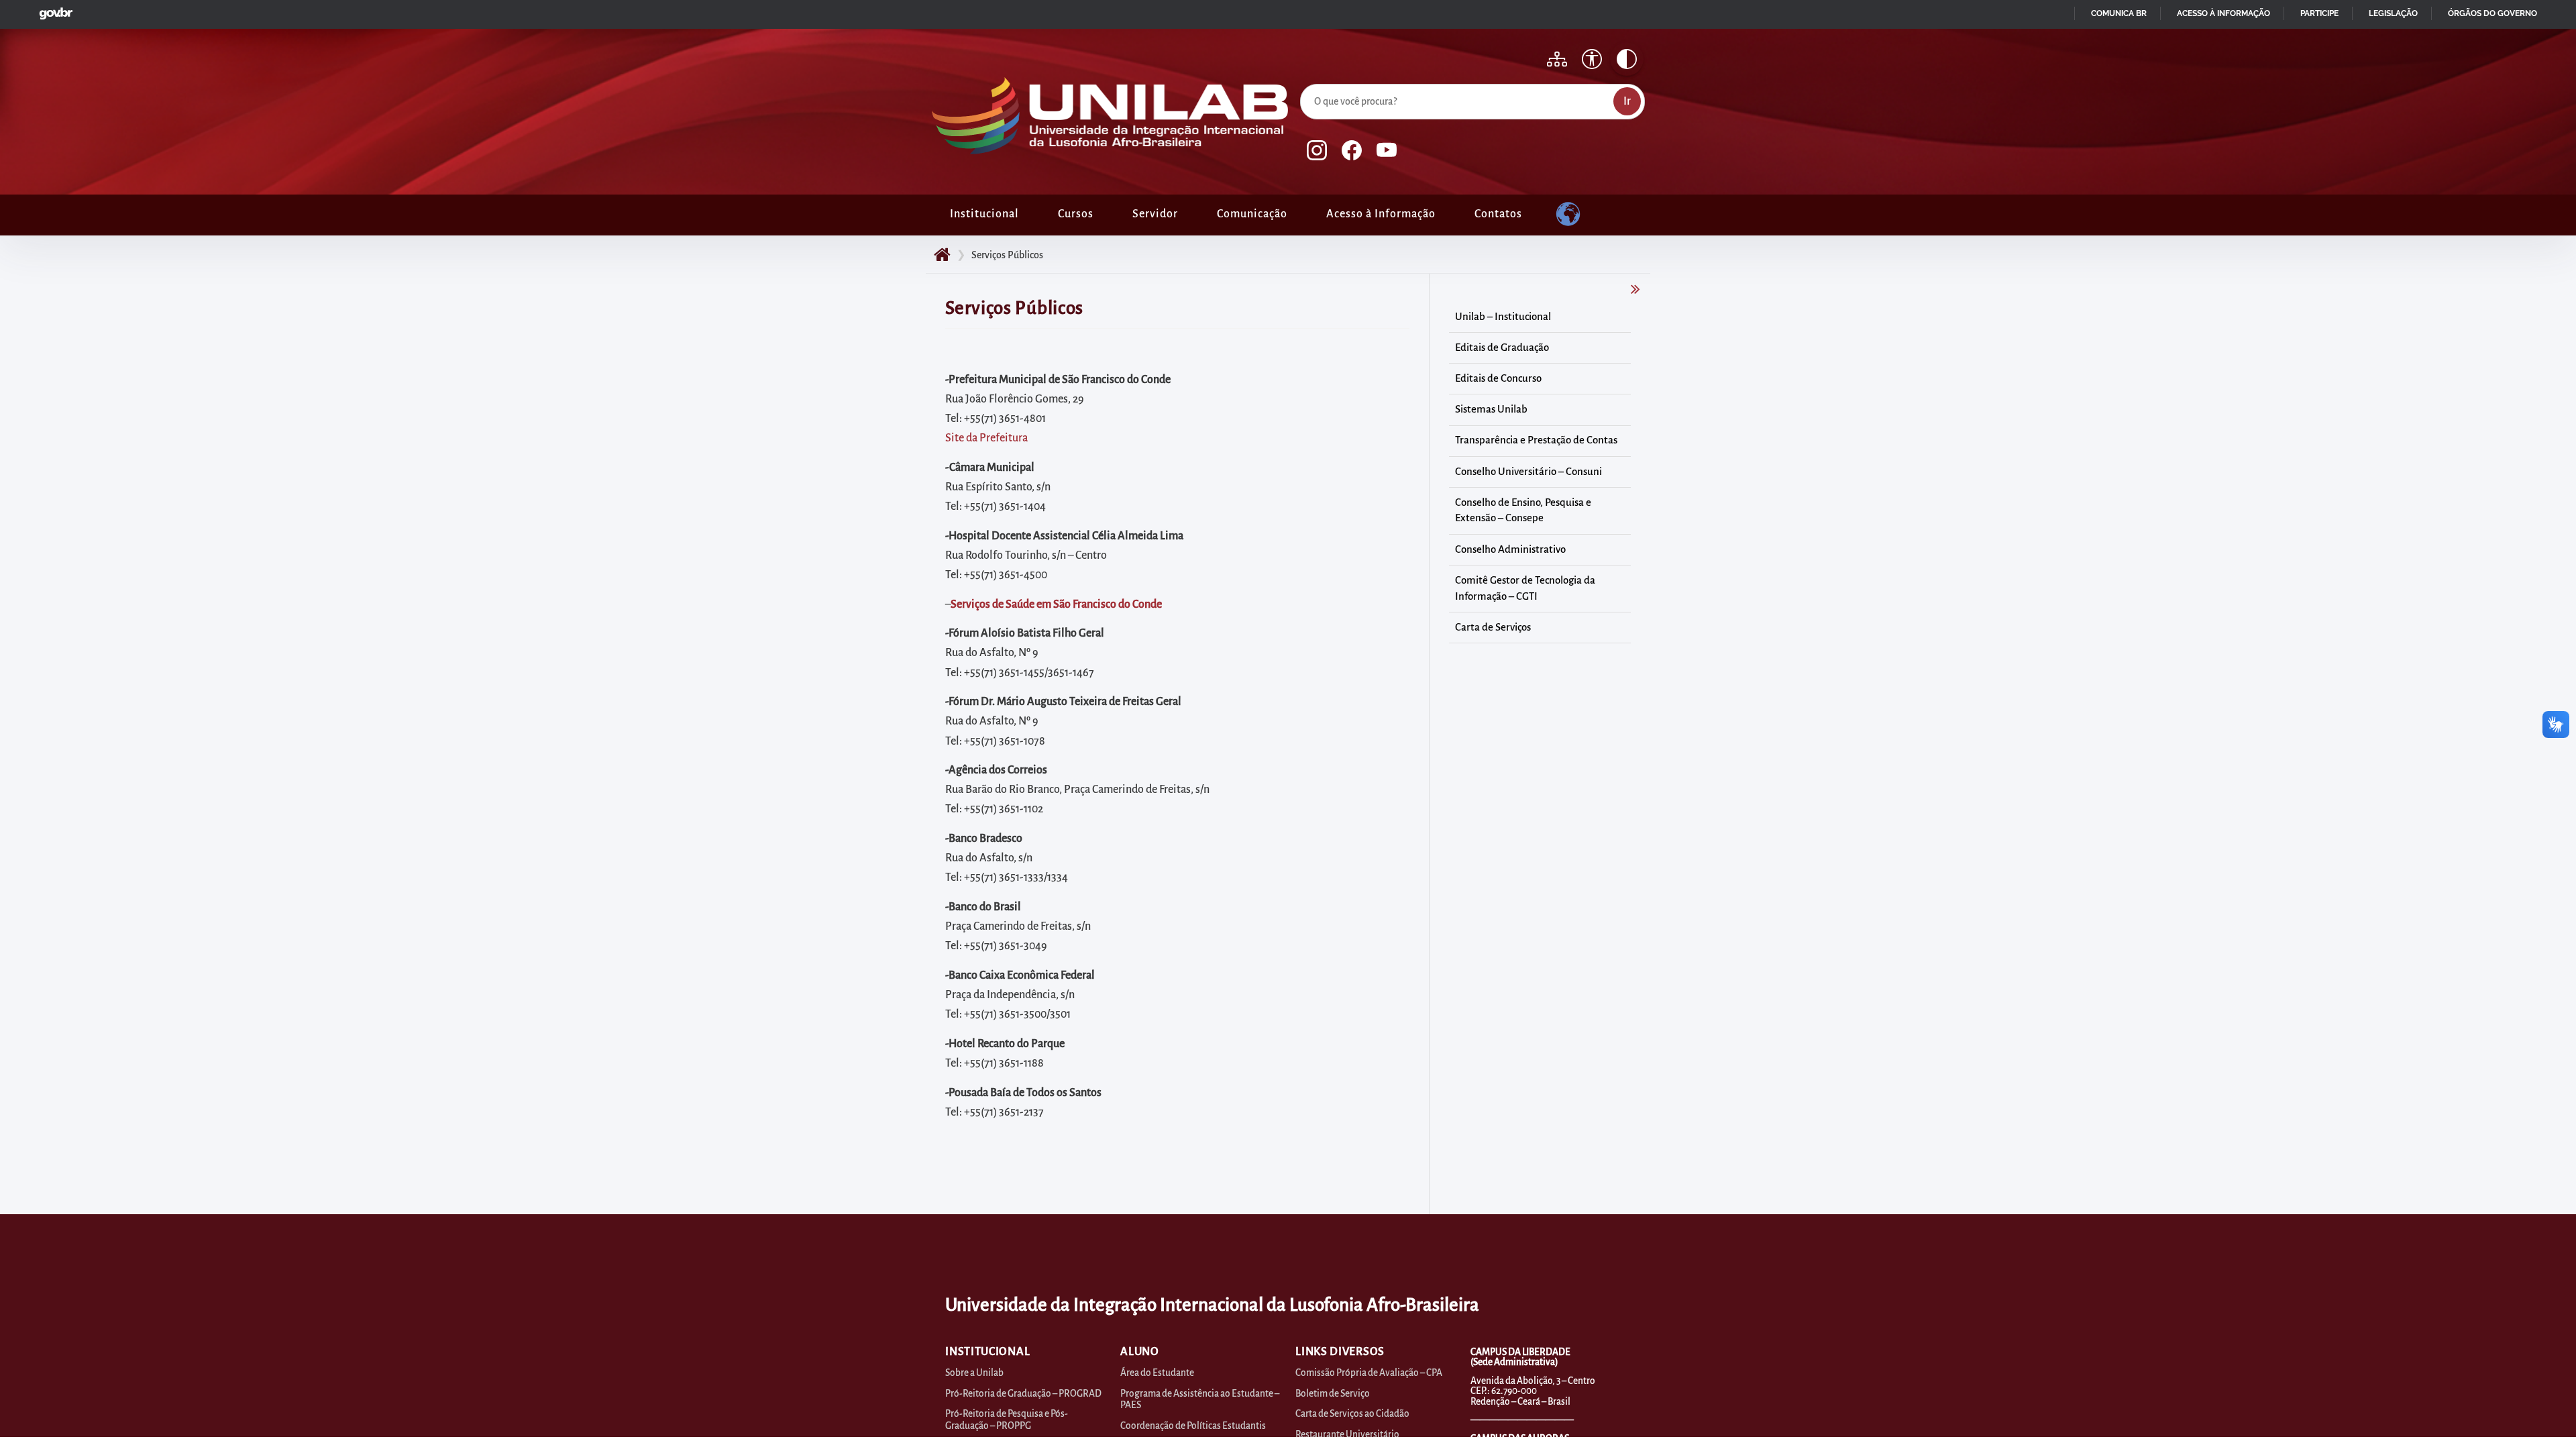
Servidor (1155, 214)
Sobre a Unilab (974, 1373)
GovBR (53, 10)
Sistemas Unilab (1491, 409)
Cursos (1076, 214)
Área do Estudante (1157, 1373)
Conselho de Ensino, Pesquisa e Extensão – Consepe (1523, 511)
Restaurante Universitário (1347, 1435)
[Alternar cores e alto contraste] (1627, 59)
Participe (2319, 13)
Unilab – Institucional (1503, 317)
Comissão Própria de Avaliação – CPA (1369, 1373)
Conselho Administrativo (1510, 549)
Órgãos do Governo (2492, 13)
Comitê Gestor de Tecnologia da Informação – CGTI (1525, 588)
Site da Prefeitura (986, 438)
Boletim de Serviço (1333, 1394)
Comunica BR (2119, 13)
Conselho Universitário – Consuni (1528, 472)
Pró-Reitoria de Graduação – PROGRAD (1023, 1394)
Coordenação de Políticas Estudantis (1193, 1426)
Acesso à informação (2223, 13)
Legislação (2393, 13)
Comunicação (1252, 214)
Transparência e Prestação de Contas (1536, 440)
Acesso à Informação (1381, 214)
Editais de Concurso (1498, 378)
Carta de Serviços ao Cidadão (1352, 1414)
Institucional (984, 214)
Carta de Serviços (1493, 627)
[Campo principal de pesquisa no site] (1303, 81)
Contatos (1498, 214)
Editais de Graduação (1502, 347)
